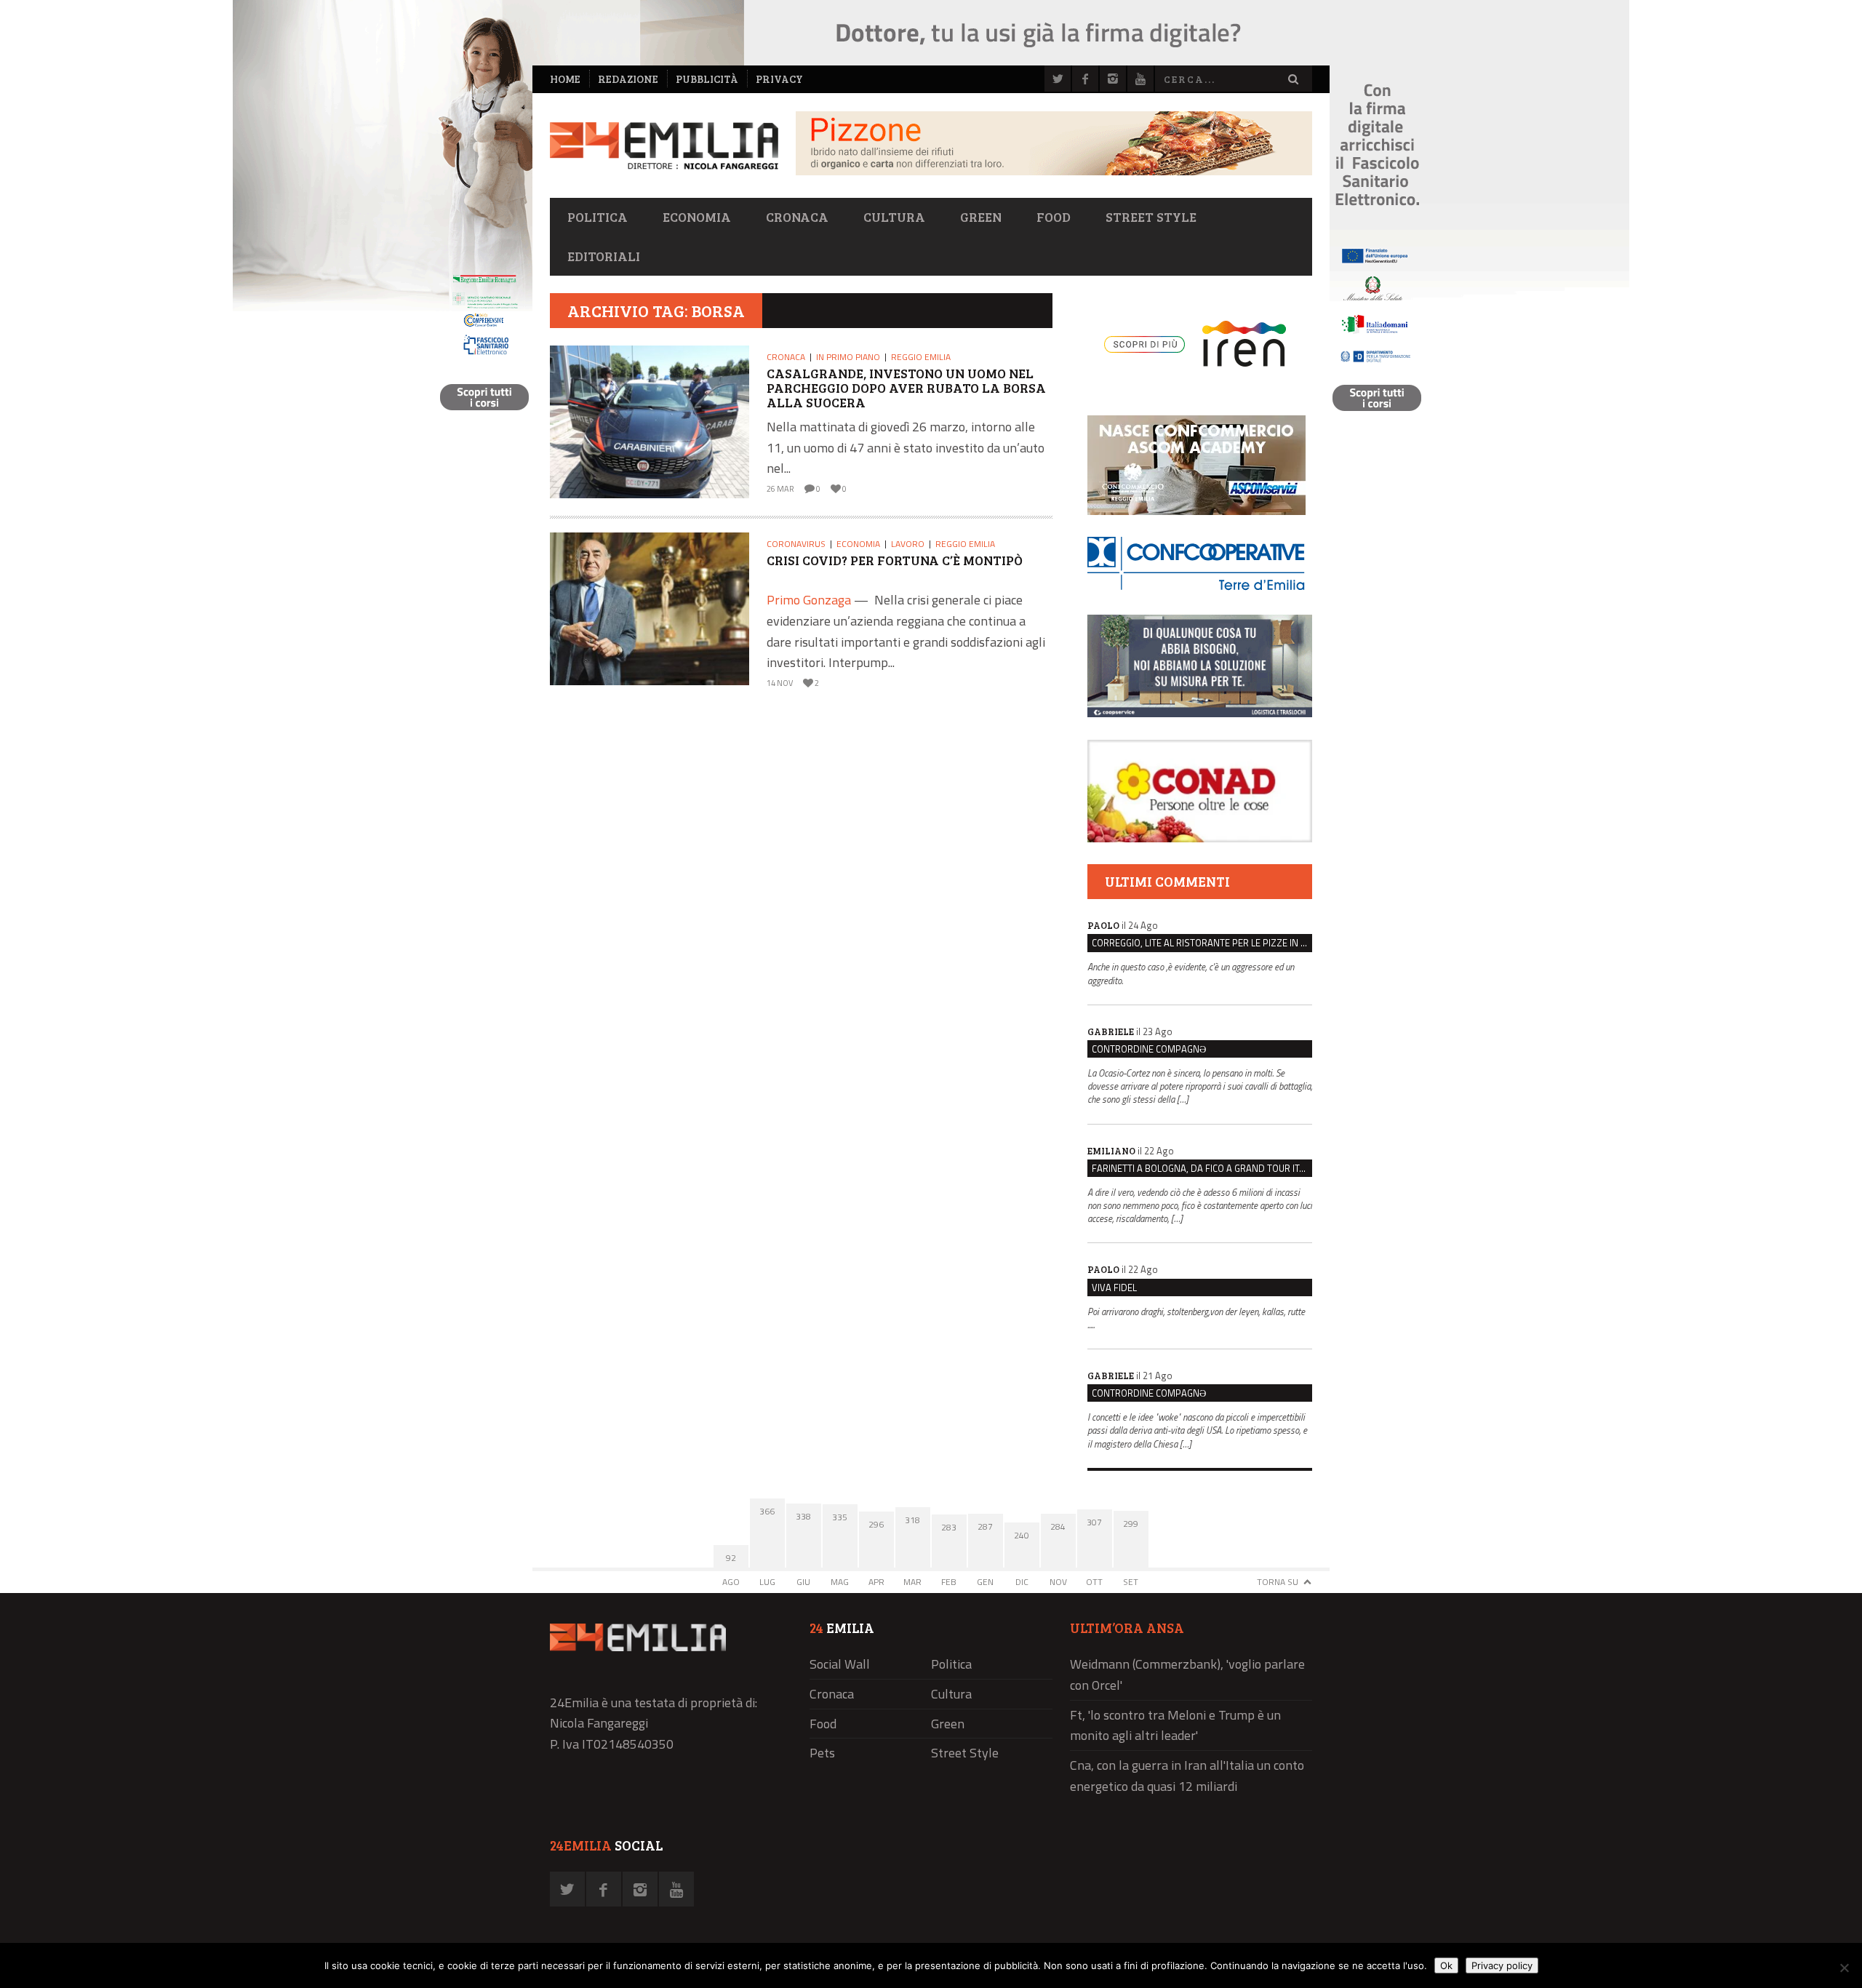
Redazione (628, 79)
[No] (1844, 1968)
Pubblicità (707, 79)
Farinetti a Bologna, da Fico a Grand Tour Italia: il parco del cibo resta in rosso (1202, 1168)
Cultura (894, 217)
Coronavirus (796, 544)
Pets (822, 1753)
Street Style (1151, 217)
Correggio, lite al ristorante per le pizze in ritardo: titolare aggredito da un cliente (1202, 943)
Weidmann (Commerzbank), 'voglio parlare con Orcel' (1187, 1674)
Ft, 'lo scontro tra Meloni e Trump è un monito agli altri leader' (1175, 1725)
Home (565, 79)
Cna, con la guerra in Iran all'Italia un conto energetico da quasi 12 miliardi (1187, 1776)
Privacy (779, 79)
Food (1054, 217)
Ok (1446, 1965)
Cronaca (797, 217)
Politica (598, 217)
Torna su (1278, 1582)
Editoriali (604, 256)
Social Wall (840, 1664)
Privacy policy (1502, 1965)
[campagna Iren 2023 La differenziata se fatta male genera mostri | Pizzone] (1054, 171)
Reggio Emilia (921, 357)
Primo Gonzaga (809, 600)
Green (981, 217)
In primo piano (848, 357)
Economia (697, 217)
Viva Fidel (1114, 1288)
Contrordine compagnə (1149, 1049)
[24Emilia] (664, 146)
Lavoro (908, 544)
